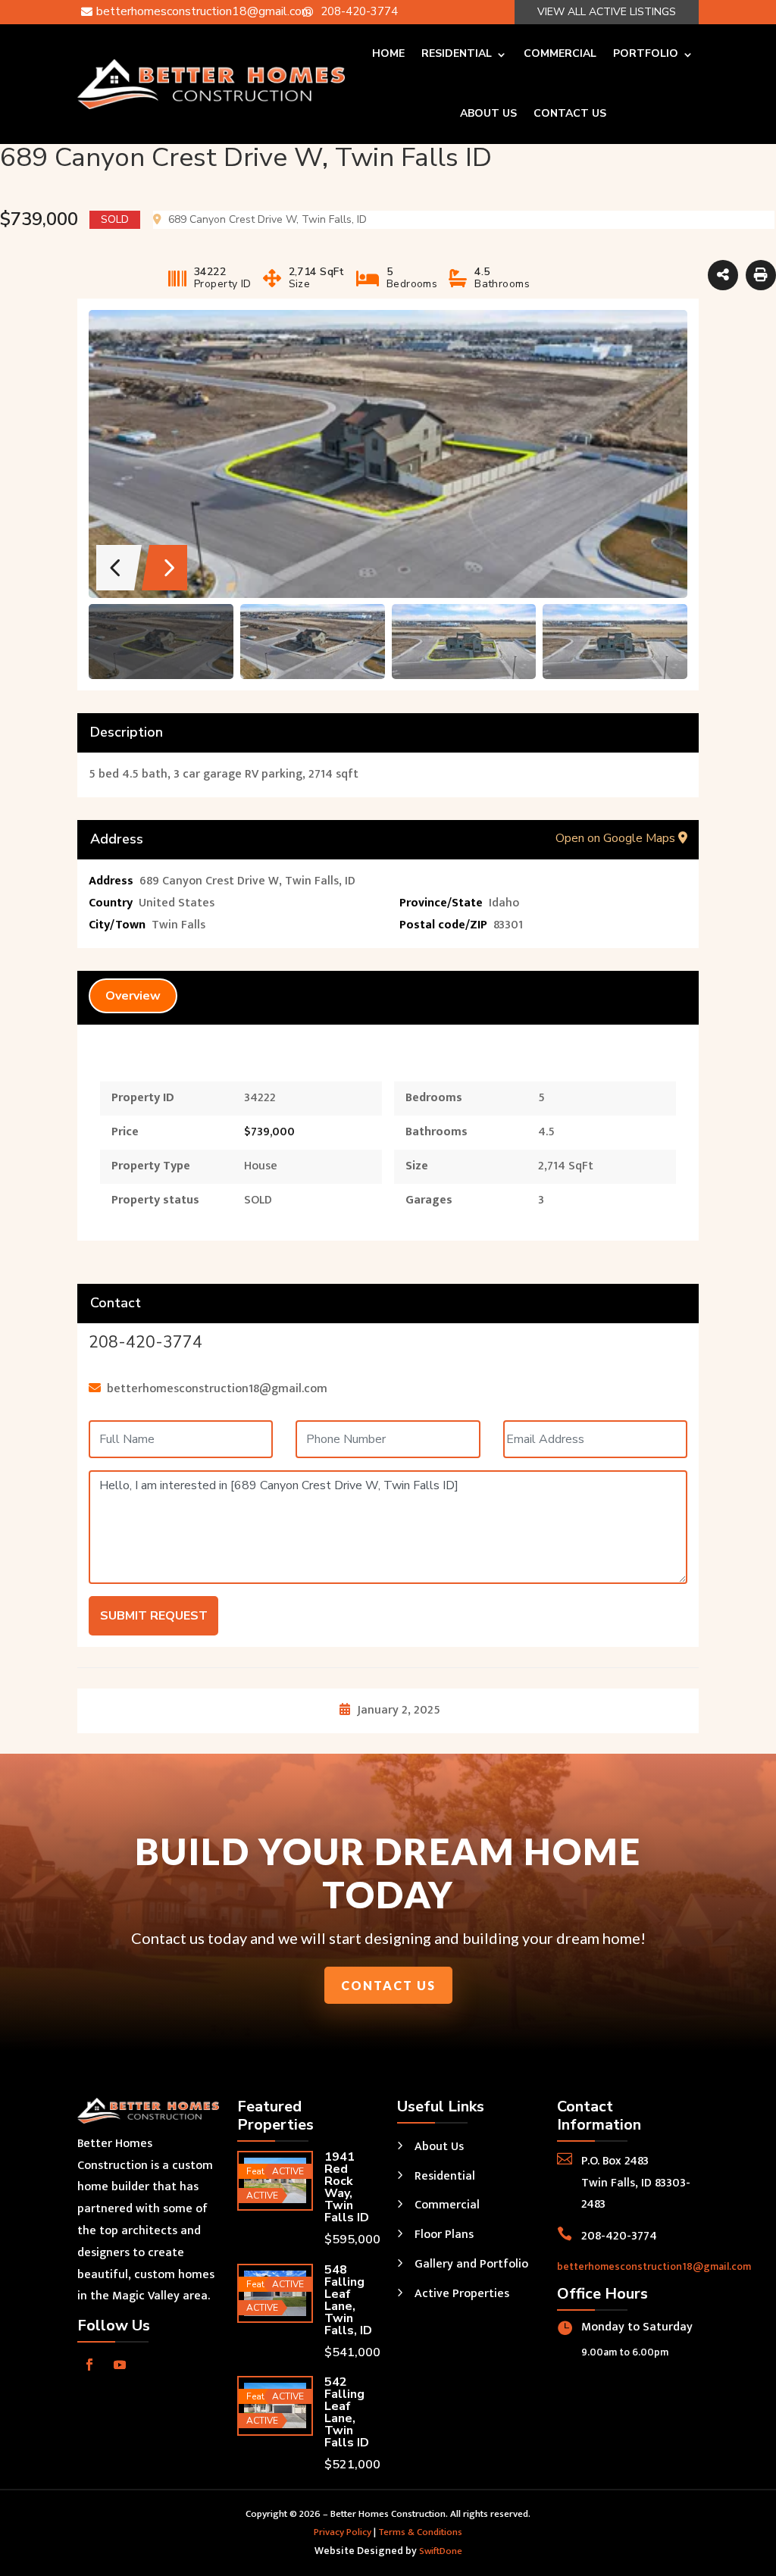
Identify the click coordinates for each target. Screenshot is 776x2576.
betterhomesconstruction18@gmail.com (654, 2266)
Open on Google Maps (617, 838)
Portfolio (646, 53)
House (261, 1166)
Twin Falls (178, 925)
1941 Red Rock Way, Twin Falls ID (347, 2187)
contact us (388, 1985)
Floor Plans (444, 2235)
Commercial (560, 53)
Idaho (504, 903)
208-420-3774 (145, 1342)
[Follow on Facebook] (89, 2365)
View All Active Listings (607, 12)
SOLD (258, 1200)
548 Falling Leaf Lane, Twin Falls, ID (348, 2300)
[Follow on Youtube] (120, 2365)
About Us (488, 113)
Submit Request (154, 1616)
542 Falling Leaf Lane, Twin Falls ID (347, 2412)
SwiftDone (441, 2551)
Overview (133, 996)
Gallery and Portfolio (471, 2264)
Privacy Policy (343, 2532)
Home (388, 53)
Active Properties (462, 2294)
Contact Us (570, 113)
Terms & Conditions (420, 2532)
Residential (457, 53)
